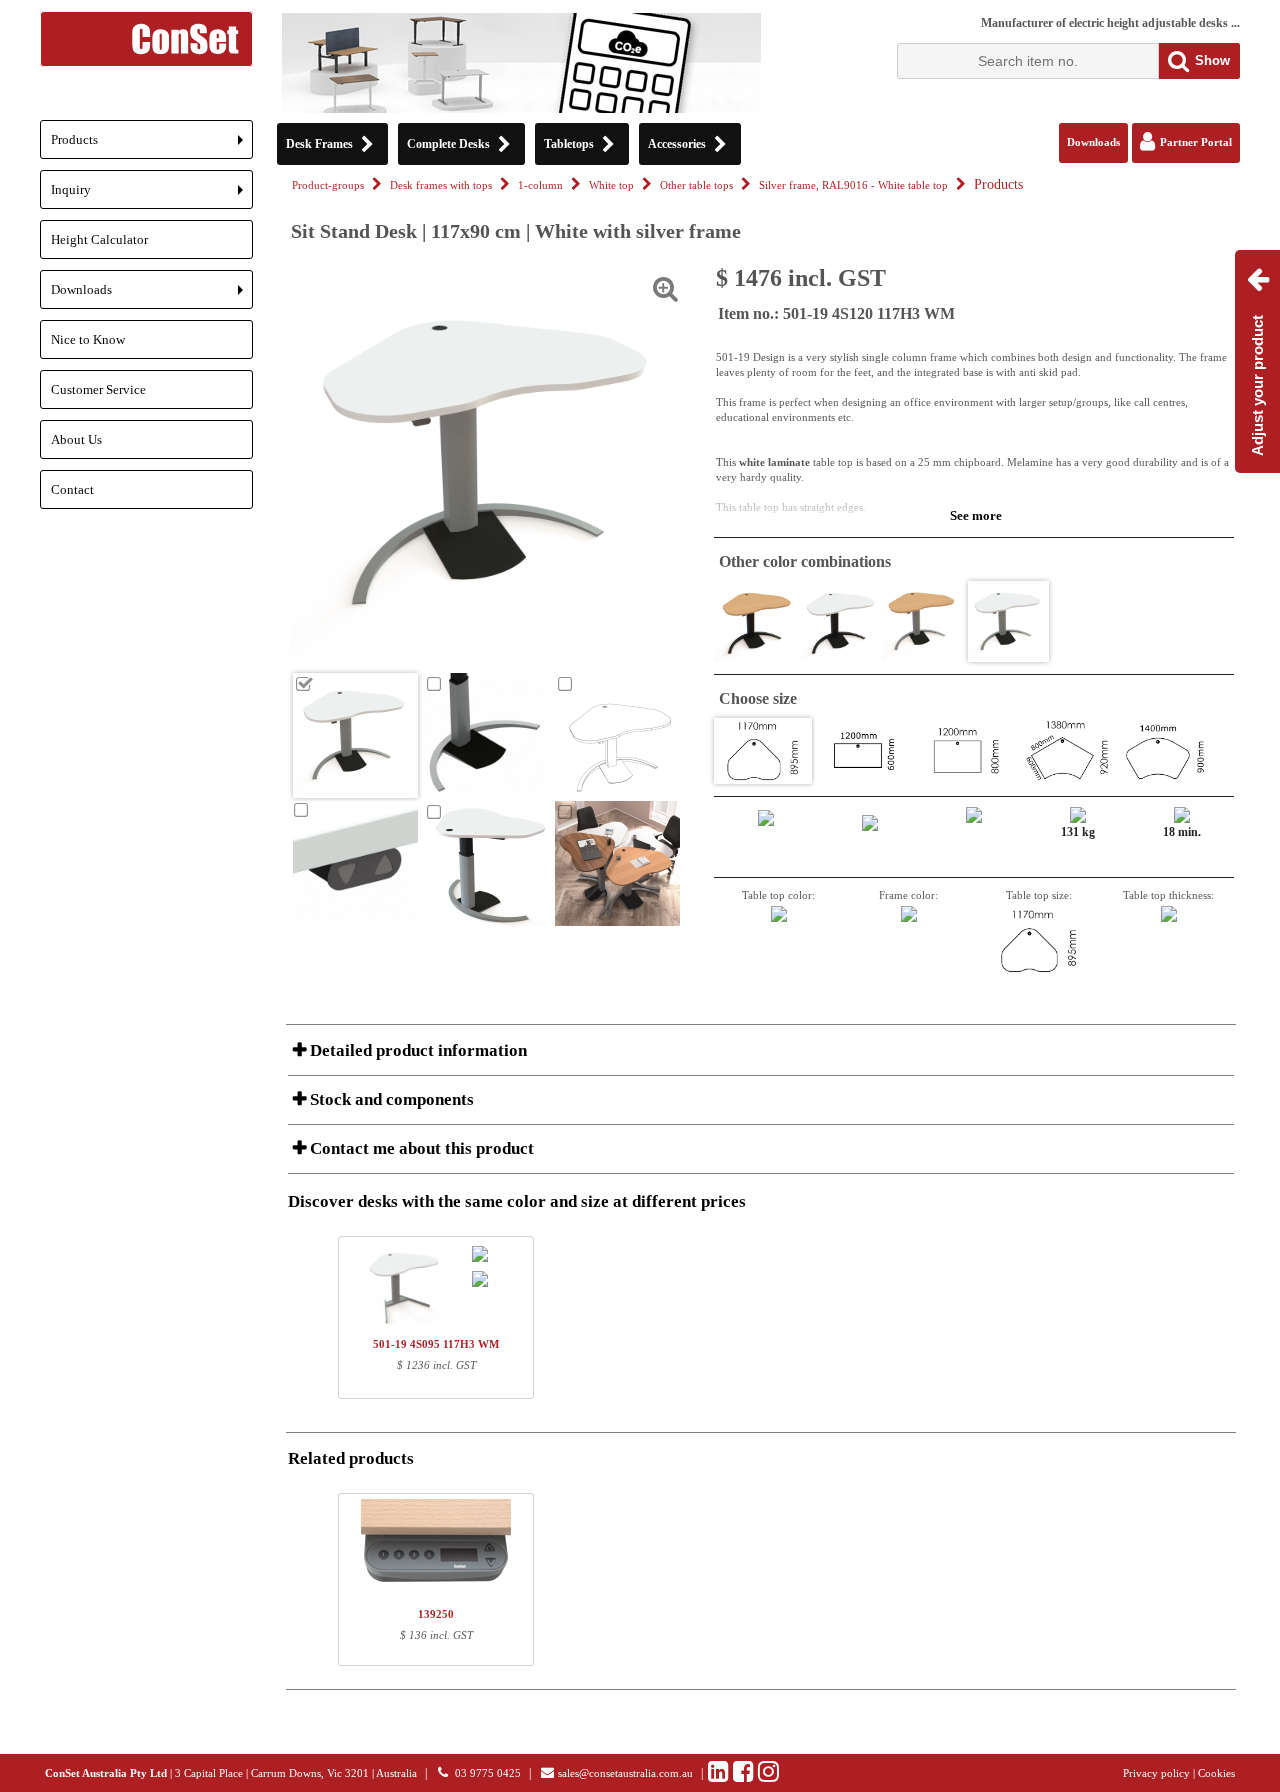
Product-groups (328, 185)
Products (152, 145)
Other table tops (696, 185)
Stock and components (390, 1099)
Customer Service (98, 389)
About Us (76, 439)
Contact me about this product (420, 1148)
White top (611, 185)
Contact (72, 489)
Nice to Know (88, 339)
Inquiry (152, 195)
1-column (540, 185)
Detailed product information (416, 1050)
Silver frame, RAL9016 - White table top (853, 185)
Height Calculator (99, 239)
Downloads (152, 295)
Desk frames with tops (441, 185)
